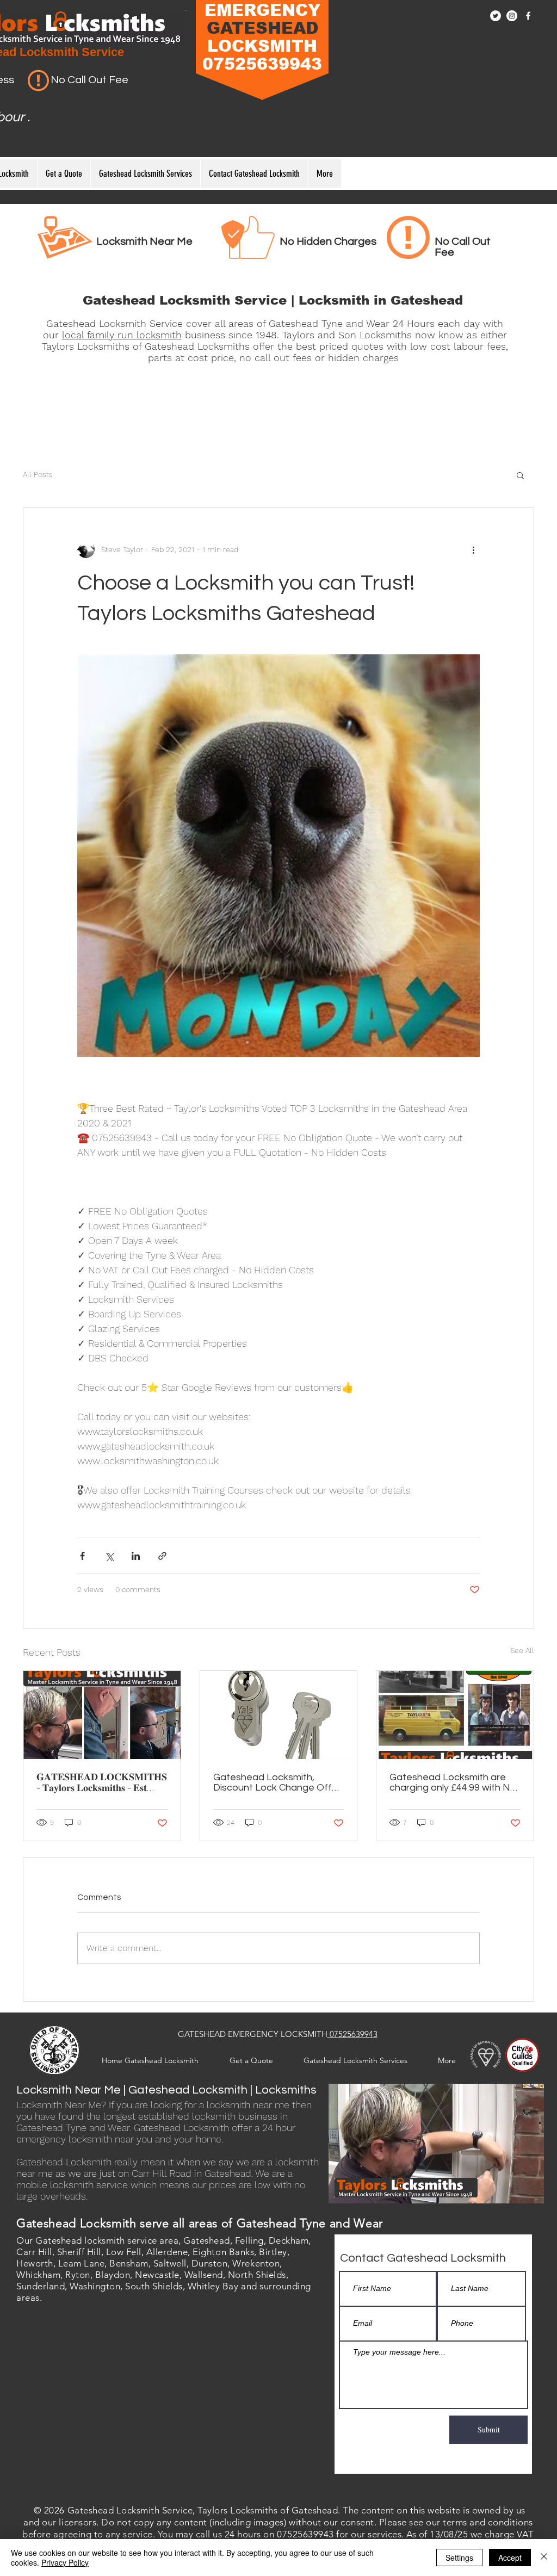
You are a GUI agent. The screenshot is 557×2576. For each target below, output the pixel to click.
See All (522, 1650)
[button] (520, 475)
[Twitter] (496, 16)
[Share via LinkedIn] (136, 1556)
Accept (510, 2558)
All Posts (38, 474)
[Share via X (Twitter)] (109, 1556)
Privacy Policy (65, 2562)
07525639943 (352, 2034)
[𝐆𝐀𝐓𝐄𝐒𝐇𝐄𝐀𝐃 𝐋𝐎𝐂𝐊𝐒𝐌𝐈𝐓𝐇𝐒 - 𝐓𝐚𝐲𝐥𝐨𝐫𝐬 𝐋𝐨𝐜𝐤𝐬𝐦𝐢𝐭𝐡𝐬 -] (102, 1715)
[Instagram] (512, 16)
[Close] (544, 2558)
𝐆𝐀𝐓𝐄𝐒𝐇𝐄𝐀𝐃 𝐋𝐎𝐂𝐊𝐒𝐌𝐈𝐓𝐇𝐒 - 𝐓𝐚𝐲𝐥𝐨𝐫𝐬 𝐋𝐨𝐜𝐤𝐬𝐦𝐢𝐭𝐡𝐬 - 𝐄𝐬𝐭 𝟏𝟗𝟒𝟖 (102, 1783)
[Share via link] (162, 1556)
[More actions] (473, 549)
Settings (459, 2558)
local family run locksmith (122, 335)
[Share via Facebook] (82, 1556)
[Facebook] (528, 16)
